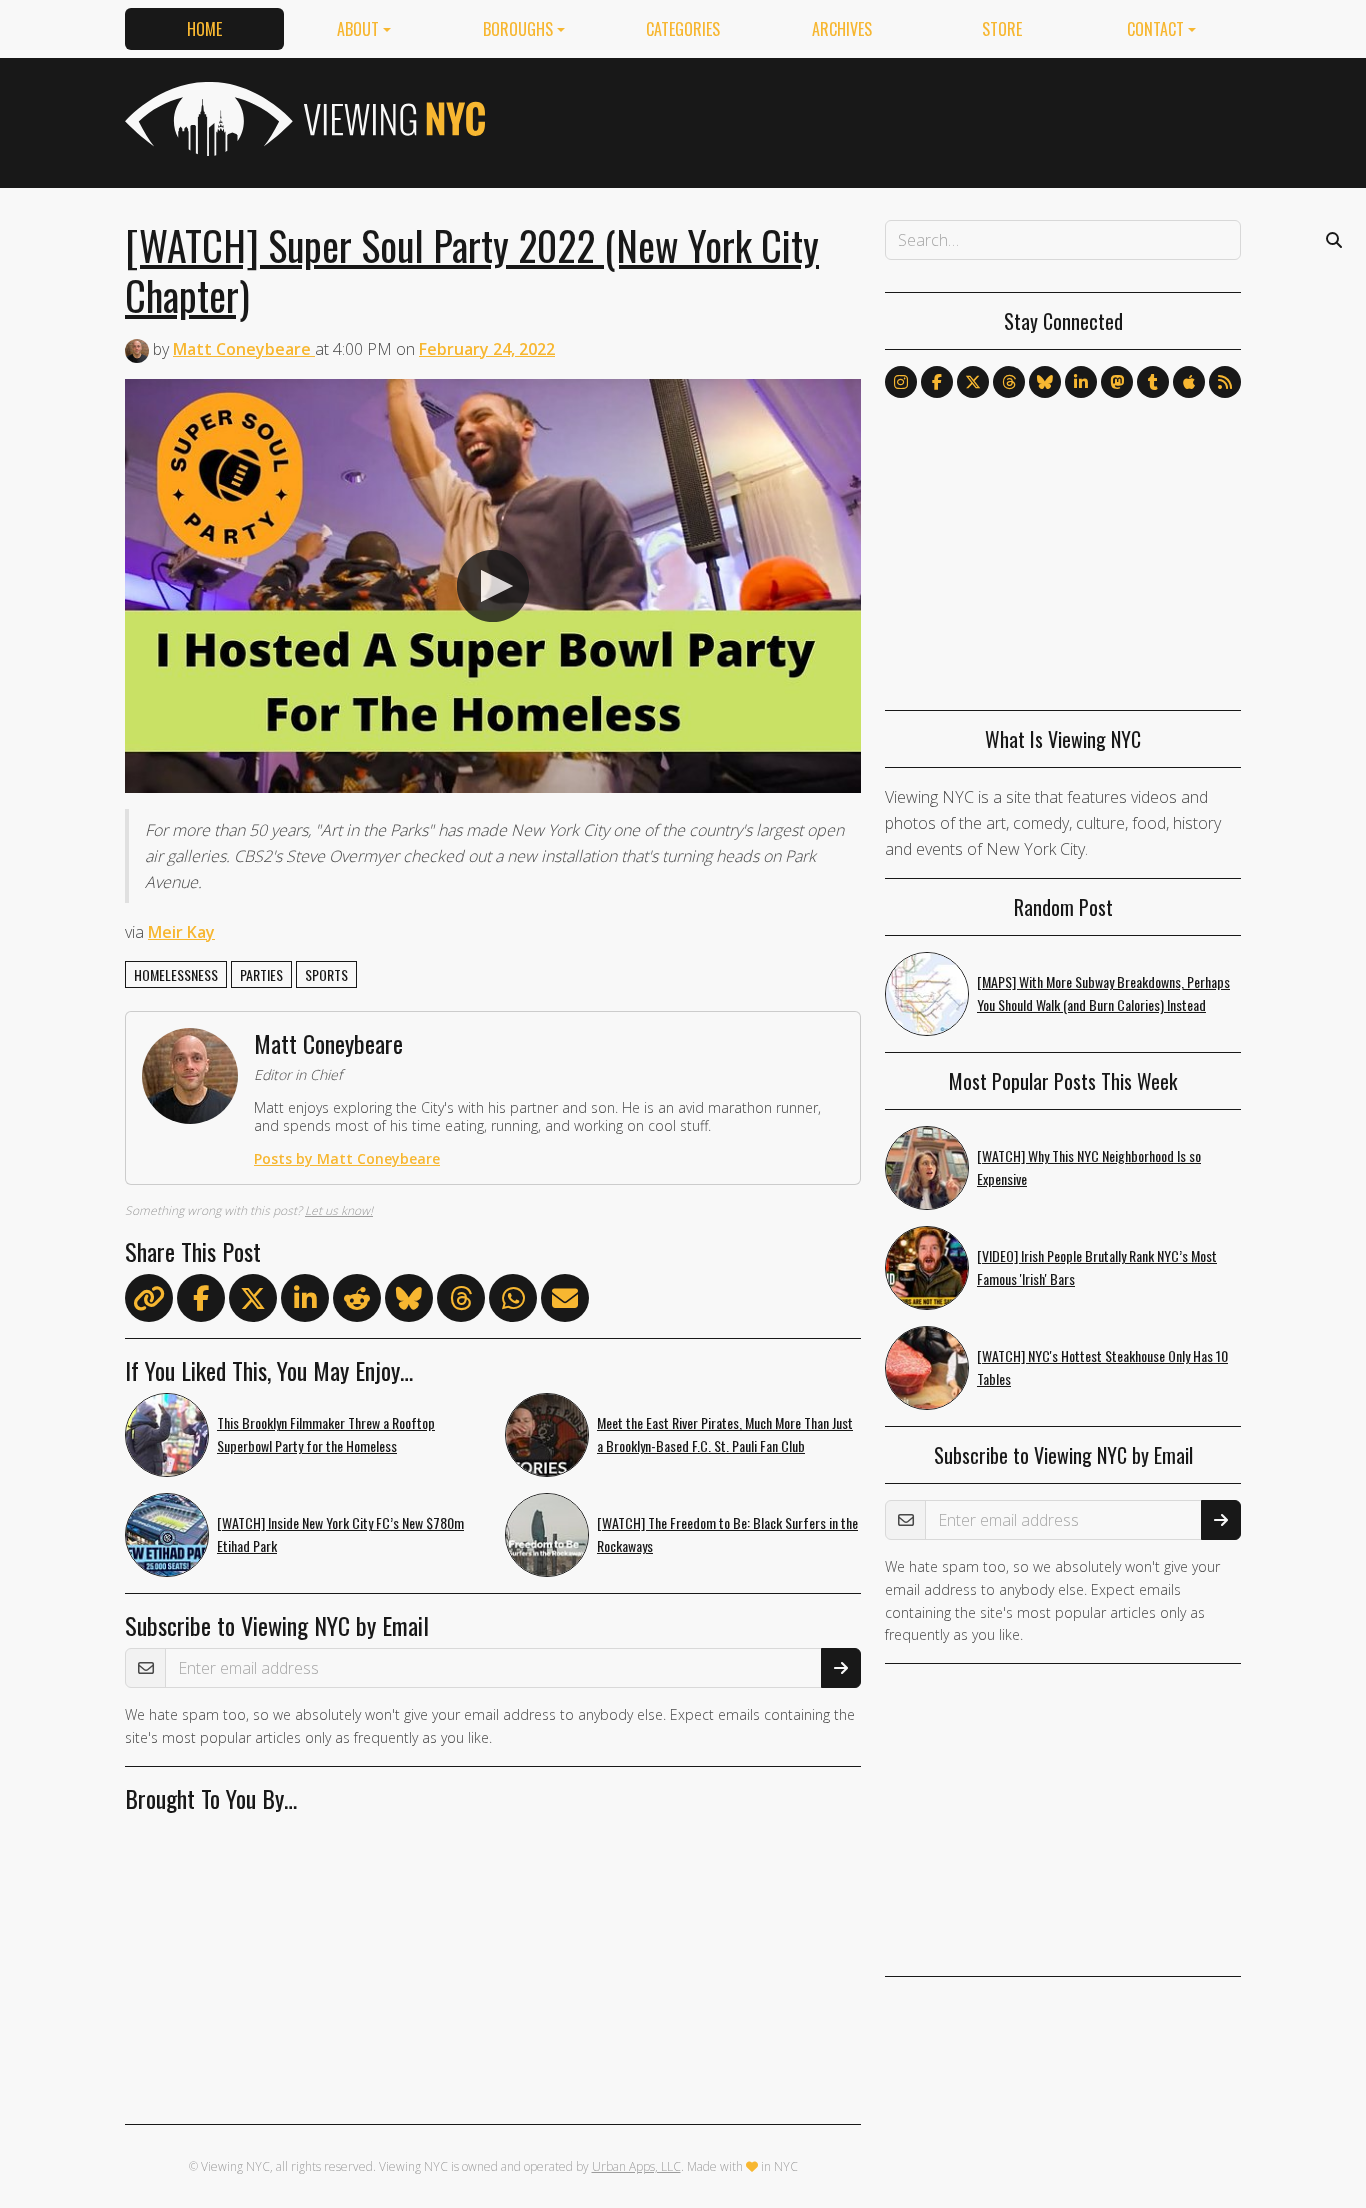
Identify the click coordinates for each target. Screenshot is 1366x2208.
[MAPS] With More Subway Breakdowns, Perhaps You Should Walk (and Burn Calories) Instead (1103, 993)
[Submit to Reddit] (357, 1302)
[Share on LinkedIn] (305, 1302)
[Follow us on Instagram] (901, 382)
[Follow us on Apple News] (1189, 382)
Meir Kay (181, 932)
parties (261, 974)
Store (1002, 29)
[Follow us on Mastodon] (1117, 382)
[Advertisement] (877, 119)
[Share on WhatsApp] (513, 1302)
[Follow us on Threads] (1009, 382)
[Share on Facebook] (201, 1302)
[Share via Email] (565, 1302)
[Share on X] (253, 1302)
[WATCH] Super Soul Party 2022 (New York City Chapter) (472, 270)
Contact (1155, 29)
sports (326, 974)
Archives (842, 29)
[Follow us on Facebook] (937, 382)
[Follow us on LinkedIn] (1081, 382)
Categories (683, 29)
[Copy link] (149, 1298)
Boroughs (518, 29)
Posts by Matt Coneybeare (347, 1158)
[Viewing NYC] (303, 119)
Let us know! (339, 1210)
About (358, 29)
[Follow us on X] (973, 382)
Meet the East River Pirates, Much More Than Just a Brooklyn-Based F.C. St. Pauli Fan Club (725, 1434)
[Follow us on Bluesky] (1045, 382)
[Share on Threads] (461, 1302)
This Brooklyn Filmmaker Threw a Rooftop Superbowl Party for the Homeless (326, 1434)
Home (204, 29)
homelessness (176, 974)
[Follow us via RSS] (1225, 382)
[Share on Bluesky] (409, 1302)
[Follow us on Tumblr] (1153, 382)
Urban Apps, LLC (636, 2166)
